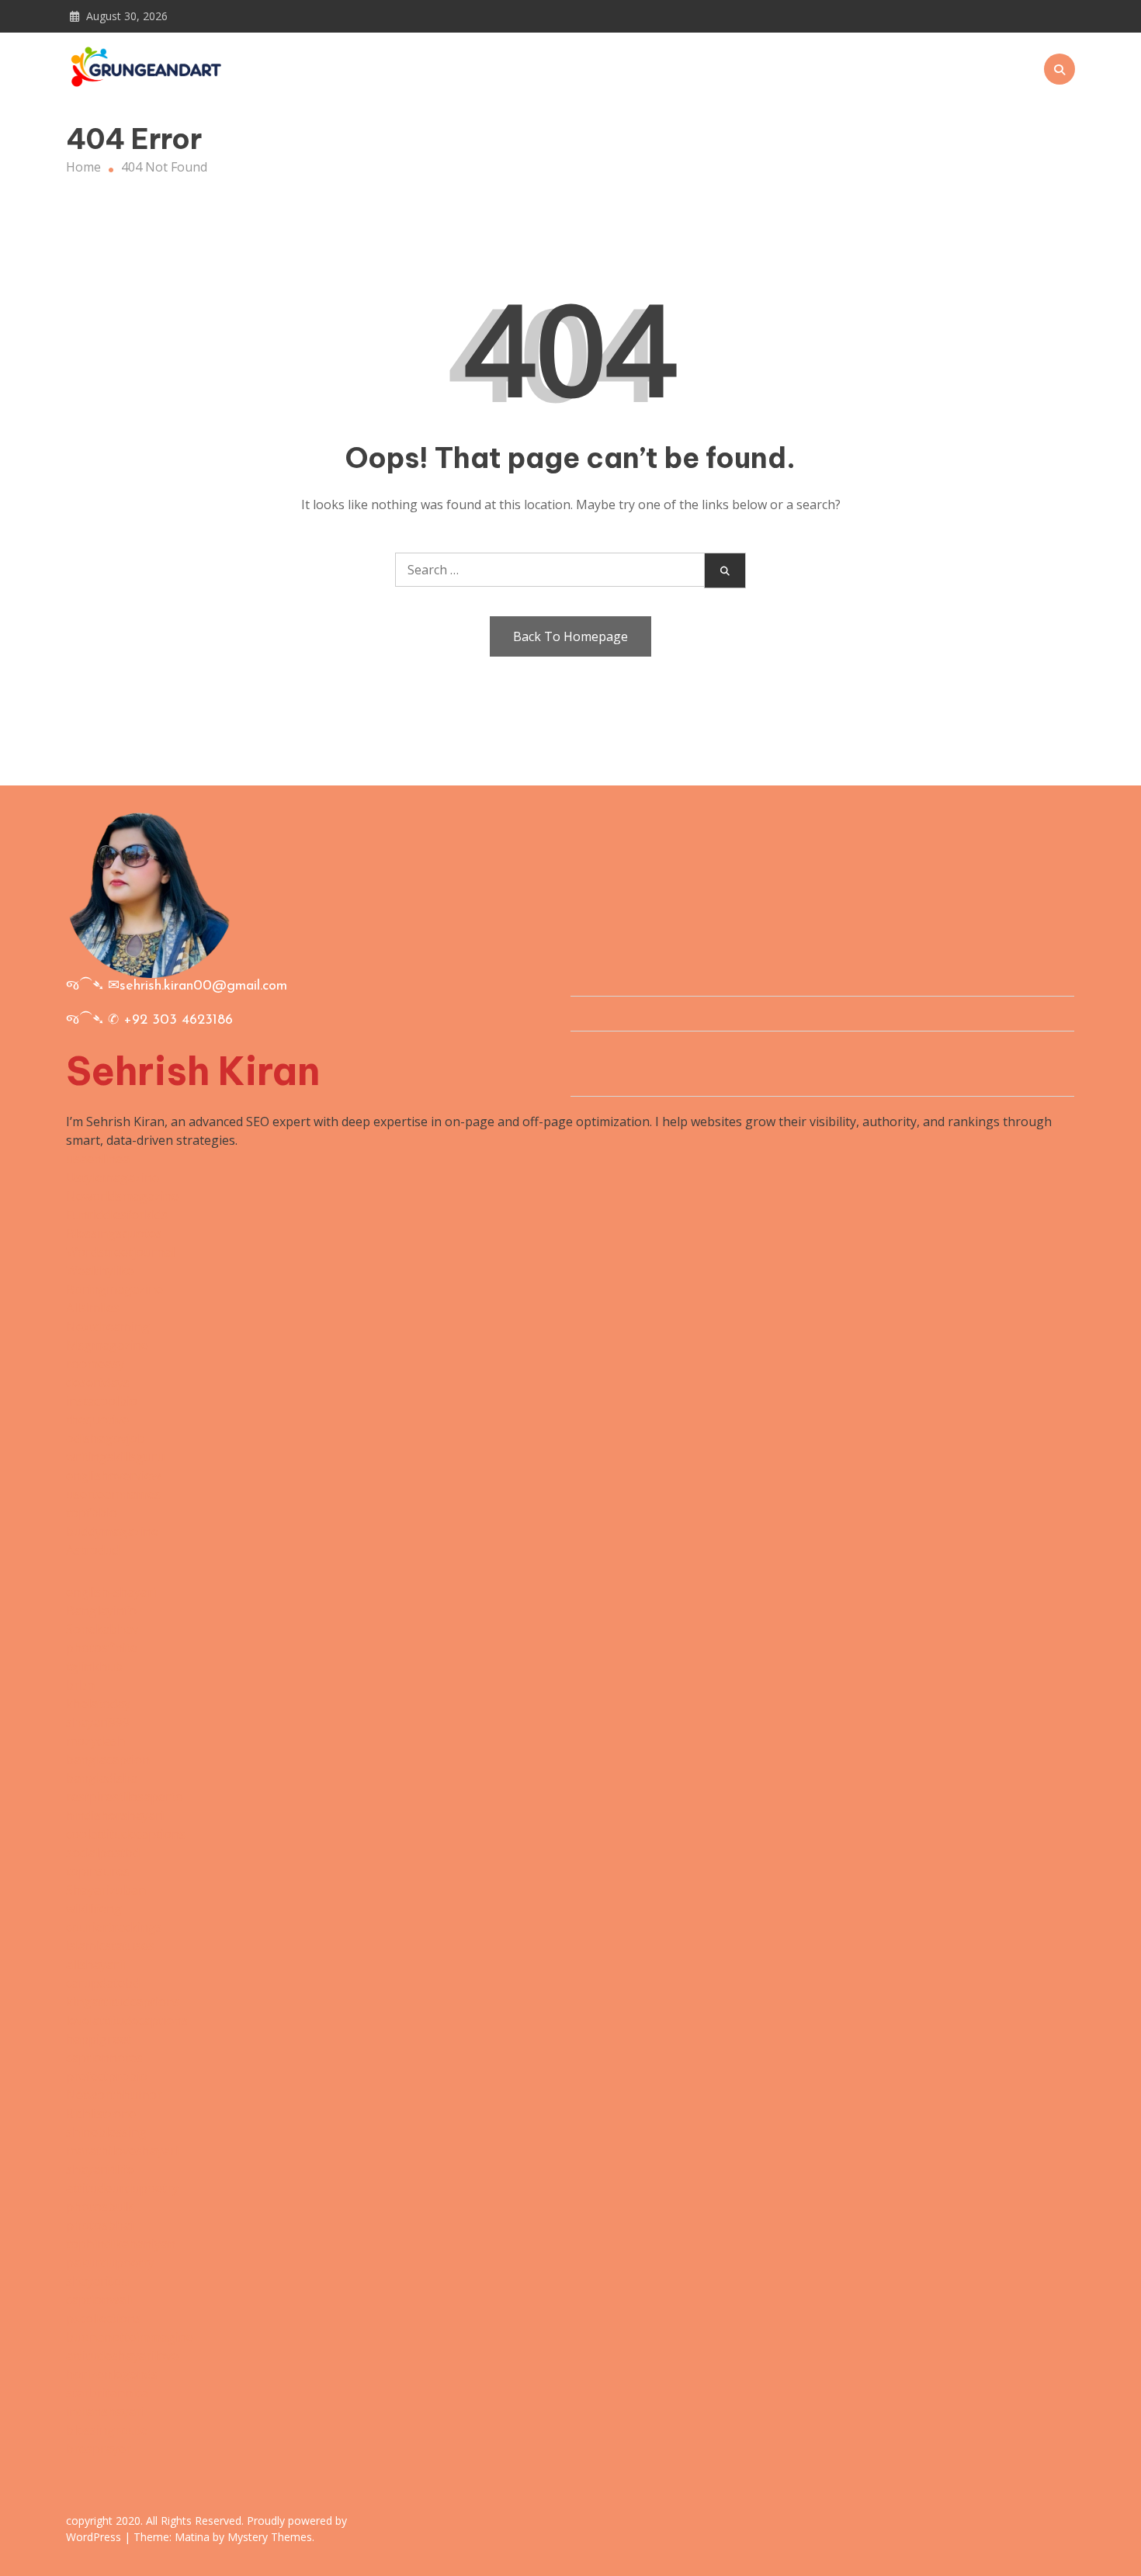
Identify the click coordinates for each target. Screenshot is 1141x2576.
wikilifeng (94, 1909)
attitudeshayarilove (122, 2356)
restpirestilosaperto (125, 1797)
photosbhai (100, 2225)
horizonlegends (112, 2374)
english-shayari (111, 1592)
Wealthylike (100, 1271)
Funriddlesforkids (117, 1215)
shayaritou (97, 2281)
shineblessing (106, 2132)
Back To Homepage (570, 636)
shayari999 (98, 1722)
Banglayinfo (101, 1610)
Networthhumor (114, 2095)
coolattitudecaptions (126, 1834)
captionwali (99, 2300)
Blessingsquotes (114, 1233)
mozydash (95, 1741)
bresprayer (99, 2449)
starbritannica (107, 2393)
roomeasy (95, 1364)
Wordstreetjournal (120, 1252)
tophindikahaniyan (121, 2244)
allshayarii (95, 1964)
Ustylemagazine (113, 1177)
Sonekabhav (102, 1629)
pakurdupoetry (110, 2262)
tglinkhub (94, 1666)
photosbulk (100, 2207)
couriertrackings (114, 1927)
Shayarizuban (106, 1890)
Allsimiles (93, 1308)
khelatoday (98, 1704)
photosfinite (102, 1648)
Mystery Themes (270, 2537)
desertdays (98, 1382)
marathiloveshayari (122, 2151)
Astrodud (93, 1550)
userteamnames (113, 1494)
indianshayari (105, 2411)
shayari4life (100, 2169)
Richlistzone (101, 2113)
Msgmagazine (107, 1345)
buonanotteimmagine (130, 2337)
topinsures (98, 1871)
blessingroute (107, 2430)
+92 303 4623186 (178, 1021)
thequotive (97, 1420)
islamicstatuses (110, 1946)
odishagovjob (106, 1438)
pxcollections (104, 2318)
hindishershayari (115, 1815)
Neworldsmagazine (122, 1196)
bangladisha (102, 1778)
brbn (80, 1685)
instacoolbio (102, 1401)
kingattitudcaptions (123, 2002)
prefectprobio (107, 2076)
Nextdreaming (108, 1326)
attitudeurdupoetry (122, 2188)
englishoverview (113, 1475)
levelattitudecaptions (127, 2020)
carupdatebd (103, 1983)
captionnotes (104, 2058)
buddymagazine (112, 1531)
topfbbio (92, 1513)
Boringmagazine (114, 1289)
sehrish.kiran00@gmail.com (203, 986)
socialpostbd (103, 1853)
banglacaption (108, 1760)
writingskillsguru (115, 1457)
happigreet (99, 2039)
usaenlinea (98, 1159)
